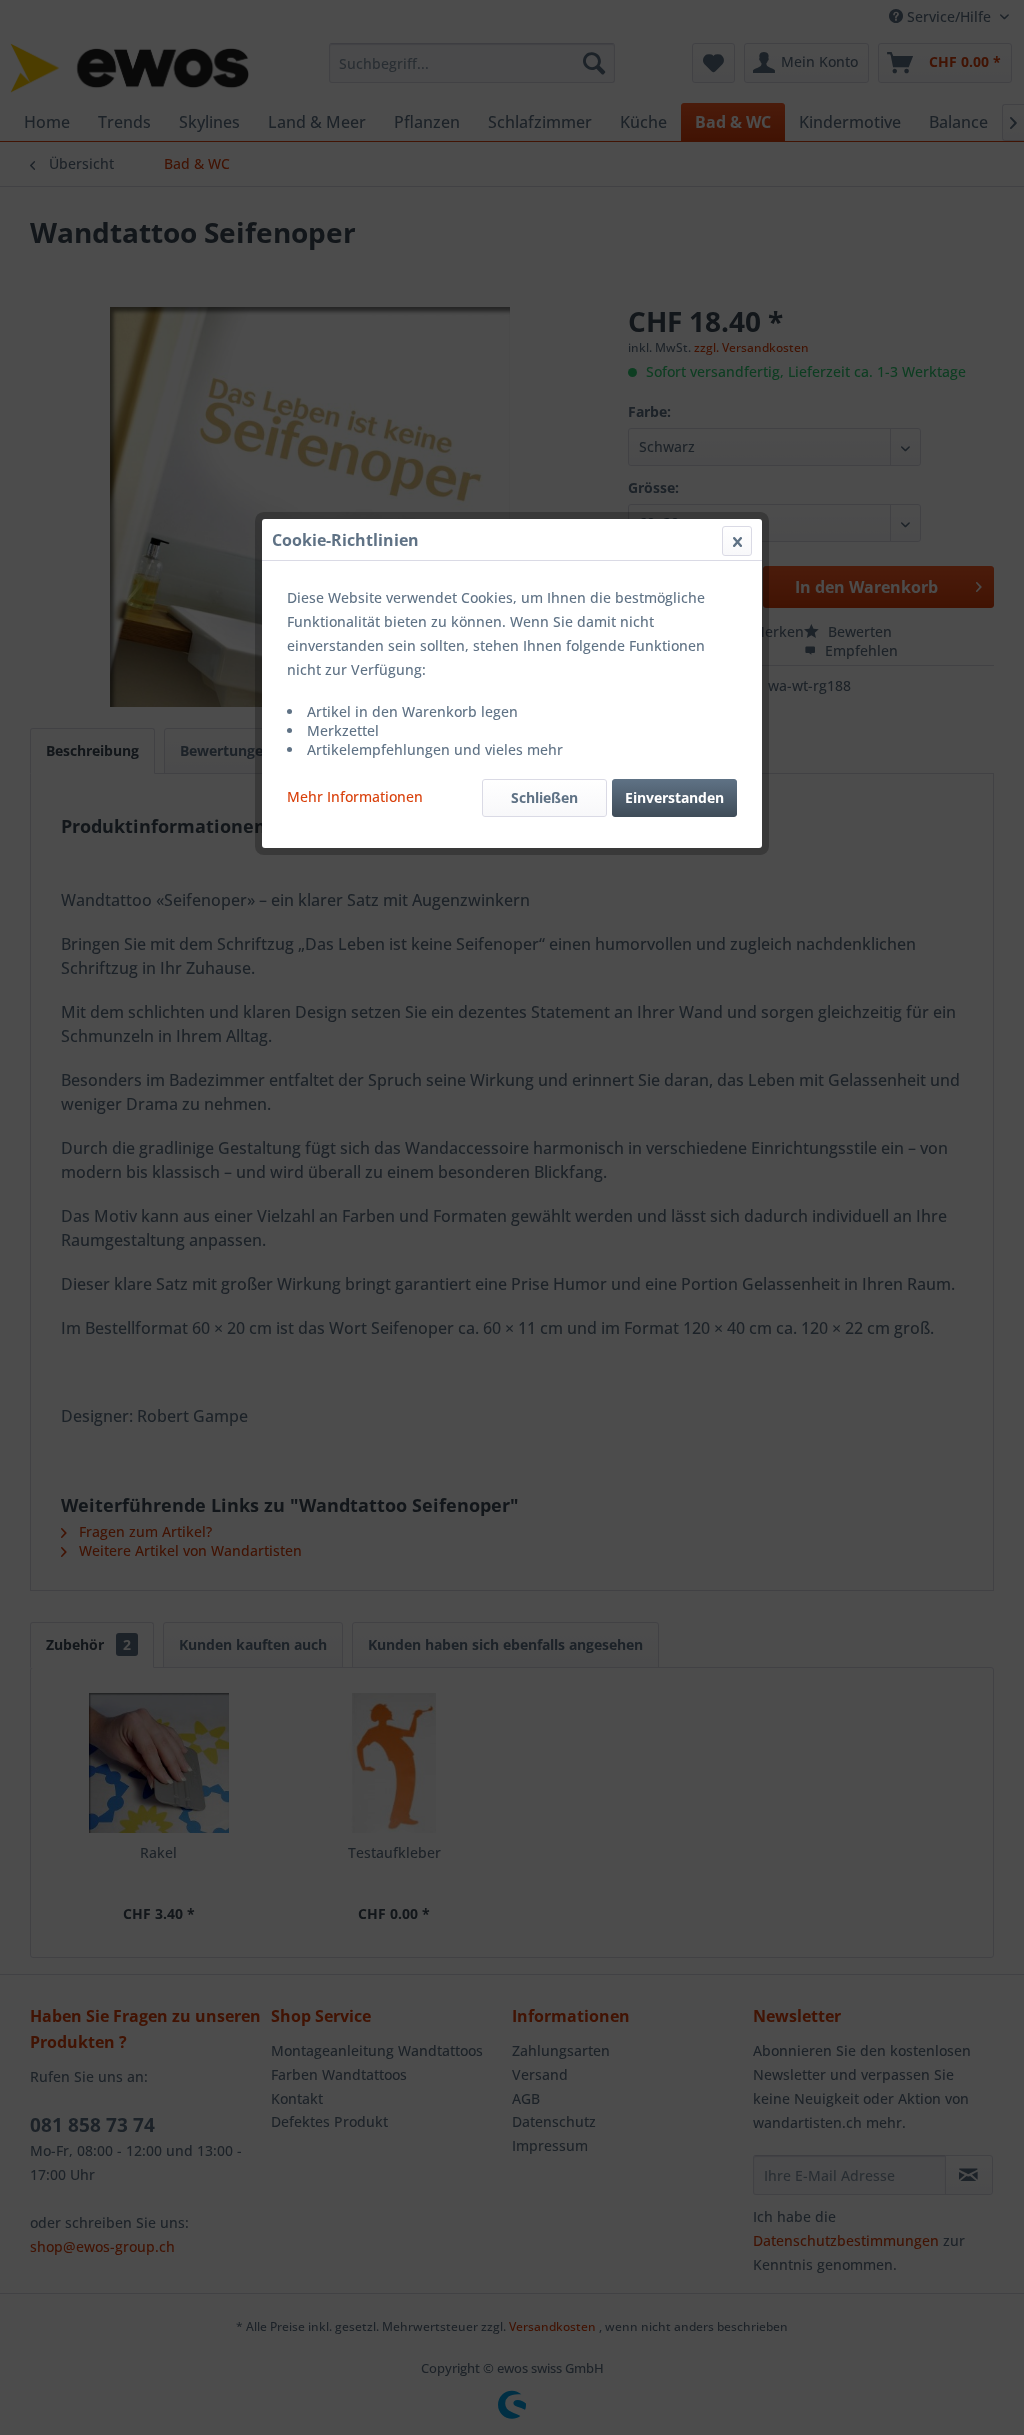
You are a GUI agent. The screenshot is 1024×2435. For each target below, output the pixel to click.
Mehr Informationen (355, 796)
